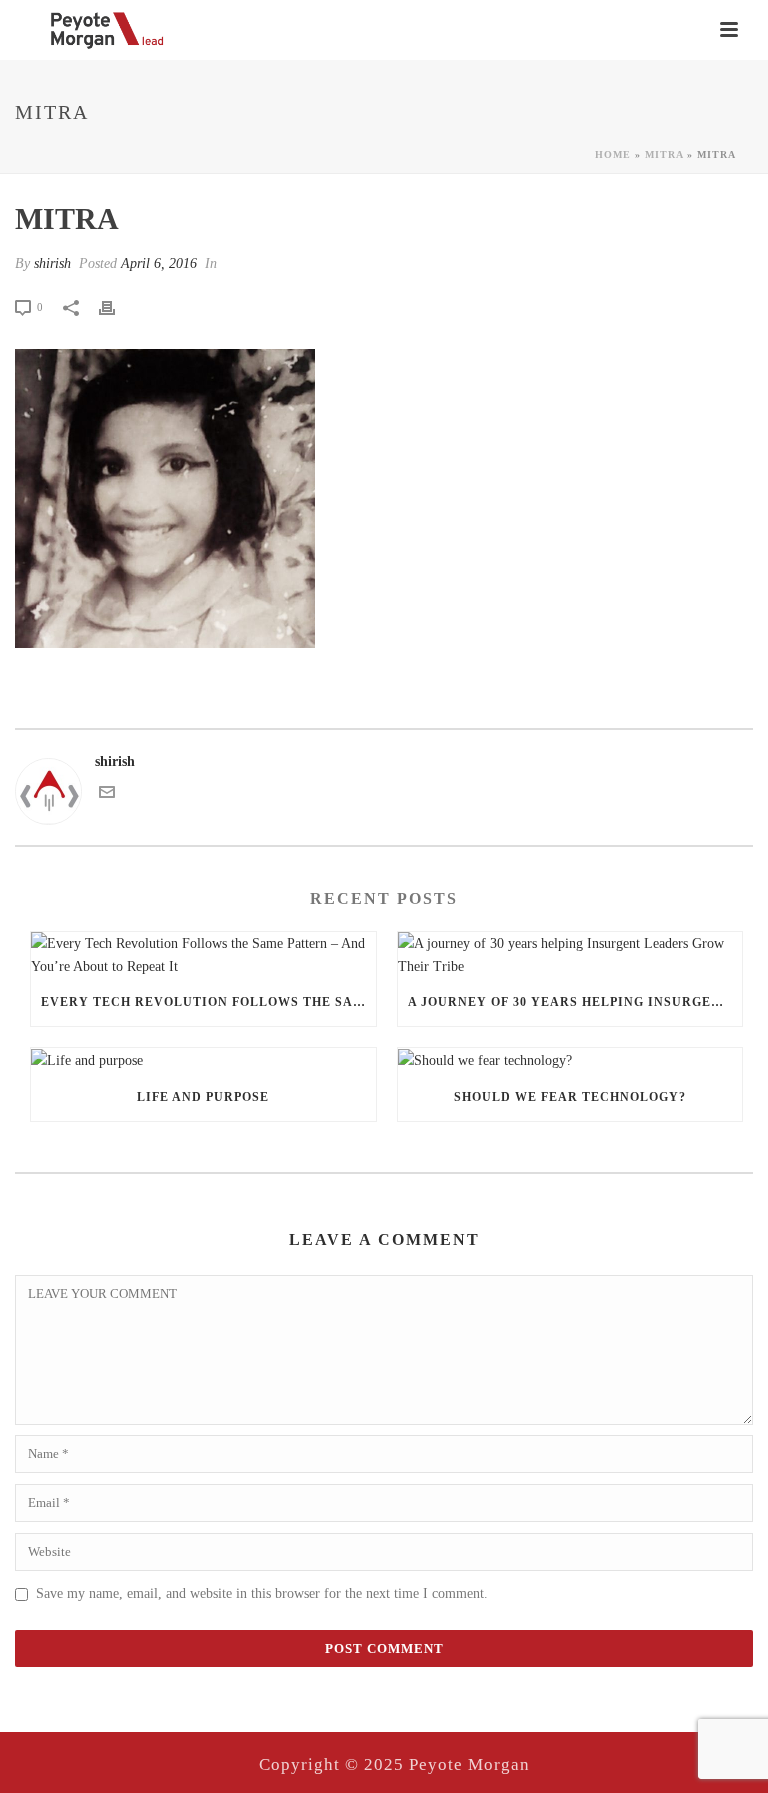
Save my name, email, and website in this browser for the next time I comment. (262, 1593)
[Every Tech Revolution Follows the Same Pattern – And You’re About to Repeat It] (203, 955)
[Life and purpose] (203, 1060)
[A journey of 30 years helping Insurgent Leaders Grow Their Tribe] (570, 955)
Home (613, 154)
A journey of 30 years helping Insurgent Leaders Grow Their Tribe (575, 1002)
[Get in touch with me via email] (107, 795)
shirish (52, 263)
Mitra (664, 154)
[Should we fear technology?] (570, 1060)
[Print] (117, 306)
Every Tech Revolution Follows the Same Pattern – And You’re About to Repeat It (208, 1002)
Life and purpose (203, 1097)
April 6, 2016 (159, 263)
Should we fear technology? (570, 1097)
